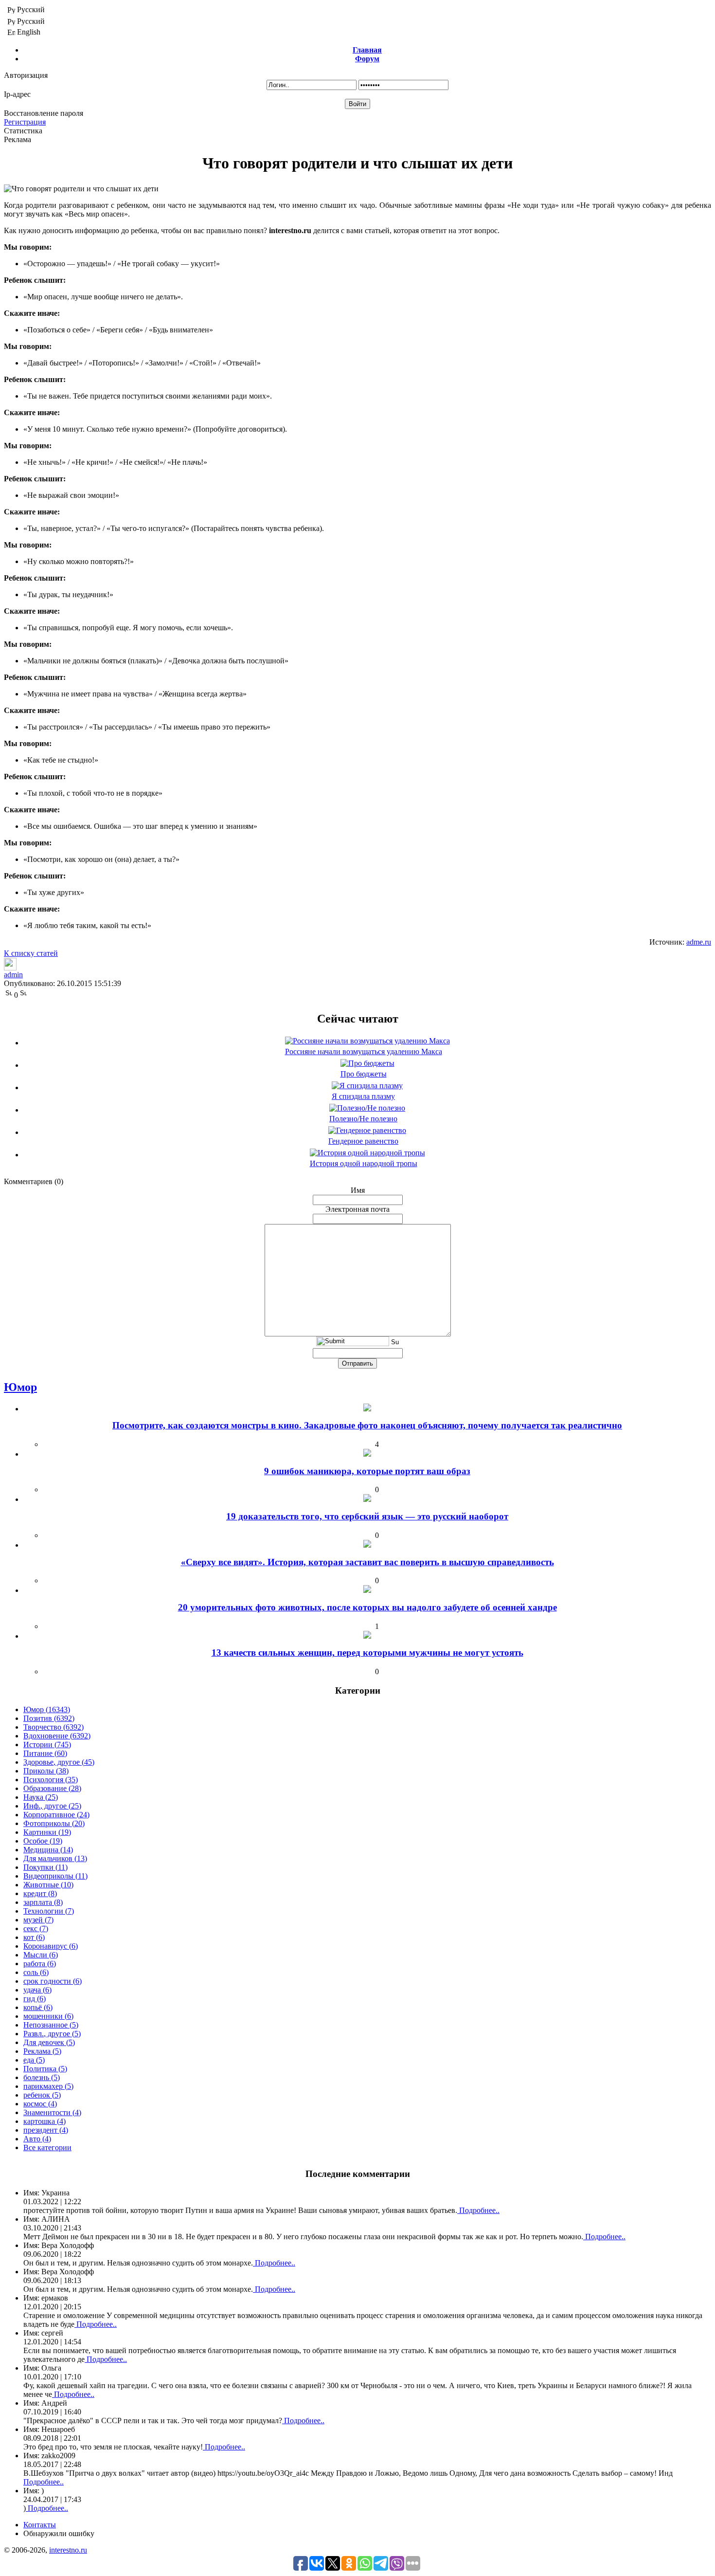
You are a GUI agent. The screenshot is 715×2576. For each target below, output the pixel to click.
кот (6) (34, 1937)
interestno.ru (68, 2550)
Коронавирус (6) (51, 1946)
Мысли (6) (41, 1955)
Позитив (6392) (49, 1718)
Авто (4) (37, 2139)
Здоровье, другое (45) (59, 1762)
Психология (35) (51, 1780)
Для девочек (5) (49, 2042)
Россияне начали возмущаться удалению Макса (364, 1051)
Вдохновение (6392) (57, 1736)
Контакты (40, 2525)
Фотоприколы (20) (54, 1823)
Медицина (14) (48, 1850)
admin (13, 975)
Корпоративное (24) (56, 1815)
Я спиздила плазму (363, 1096)
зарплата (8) (43, 1902)
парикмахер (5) (48, 2086)
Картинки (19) (47, 1832)
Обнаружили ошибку (59, 2533)
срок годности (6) (53, 1981)
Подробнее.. (478, 2210)
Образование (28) (52, 1788)
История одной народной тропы (364, 1163)
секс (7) (36, 1928)
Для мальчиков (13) (55, 1858)
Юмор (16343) (47, 1709)
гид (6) (35, 1999)
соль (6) (36, 1972)
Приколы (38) (46, 1771)
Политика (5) (45, 2069)
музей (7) (38, 1920)
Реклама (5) (42, 2051)
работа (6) (40, 1964)
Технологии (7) (49, 1911)
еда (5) (34, 2060)
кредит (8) (40, 1893)
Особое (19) (43, 1841)
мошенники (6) (48, 2016)
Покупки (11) (45, 1867)
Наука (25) (41, 1797)
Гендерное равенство (363, 1141)
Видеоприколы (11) (55, 1876)
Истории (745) (47, 1745)
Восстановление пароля (44, 113)
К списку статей (31, 953)
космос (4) (40, 2104)
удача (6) (37, 1990)
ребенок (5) (42, 2095)
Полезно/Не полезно (363, 1119)
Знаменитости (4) (52, 2112)
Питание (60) (45, 1753)
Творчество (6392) (54, 1727)
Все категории (47, 2147)
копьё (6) (38, 2007)
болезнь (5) (42, 2077)
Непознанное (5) (51, 2025)
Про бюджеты (364, 1074)
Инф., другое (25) (52, 1806)
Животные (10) (48, 1885)
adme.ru (699, 942)
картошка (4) (45, 2121)
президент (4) (46, 2130)
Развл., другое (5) (52, 2034)
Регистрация (25, 122)
